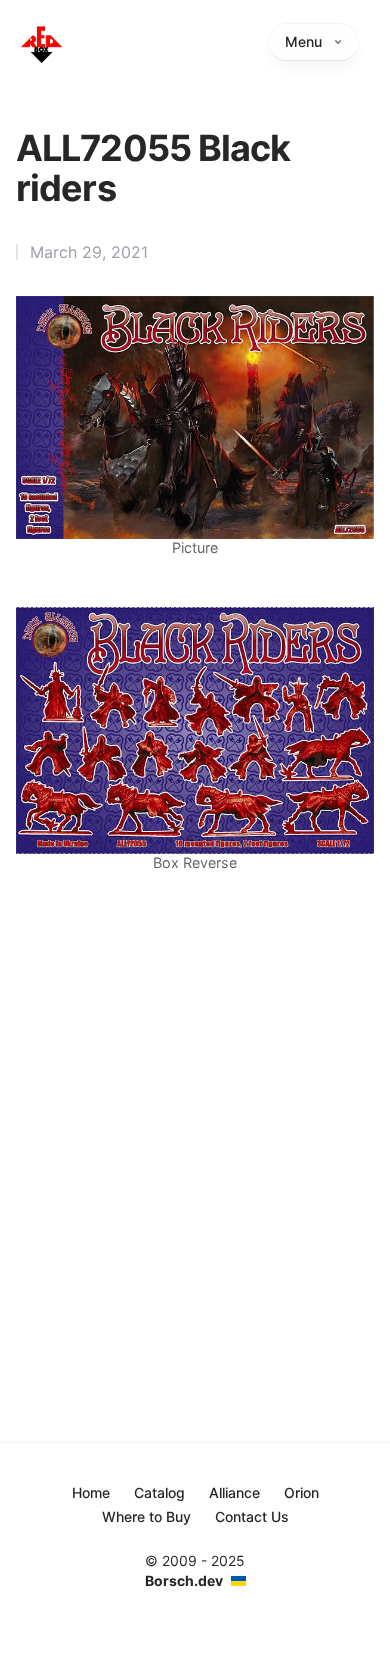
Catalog (159, 1492)
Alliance (234, 1492)
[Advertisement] (195, 1113)
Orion (301, 1492)
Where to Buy (146, 1516)
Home (91, 1492)
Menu (303, 41)
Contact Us (252, 1516)
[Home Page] (41, 44)
